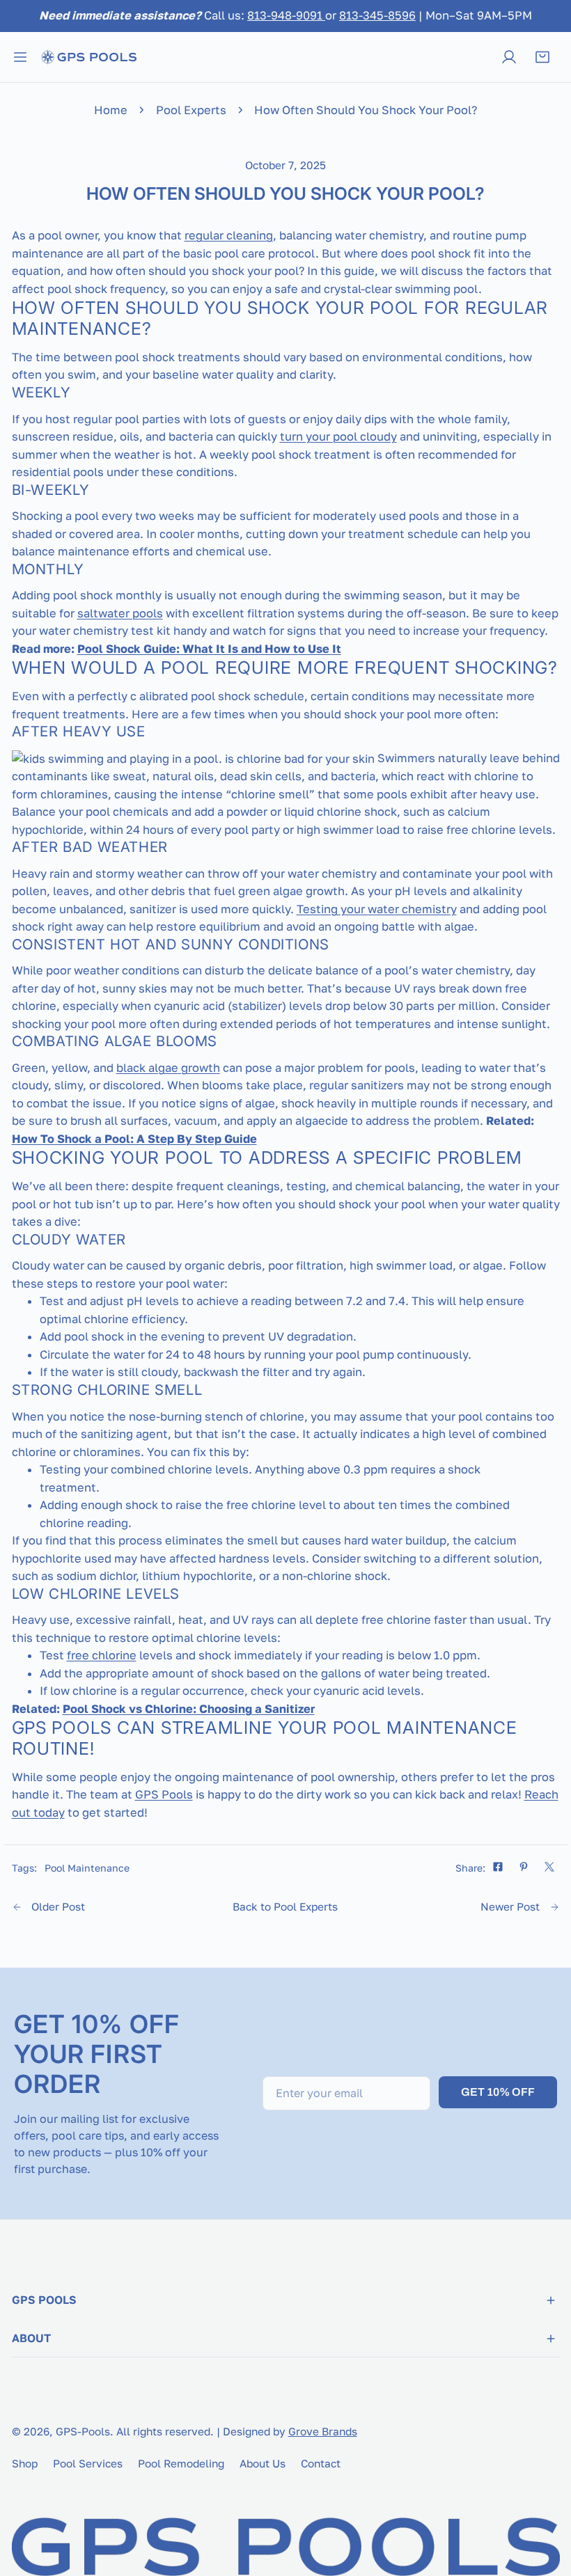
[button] (542, 57)
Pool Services (88, 2463)
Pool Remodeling (181, 2463)
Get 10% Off (498, 2092)
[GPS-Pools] (88, 57)
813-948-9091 (286, 15)
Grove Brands (323, 2431)
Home (111, 110)
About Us (263, 2463)
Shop (25, 2463)
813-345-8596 (377, 15)
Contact (321, 2463)
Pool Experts (191, 110)
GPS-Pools (83, 2431)
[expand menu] (20, 57)
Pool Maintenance (87, 1868)
